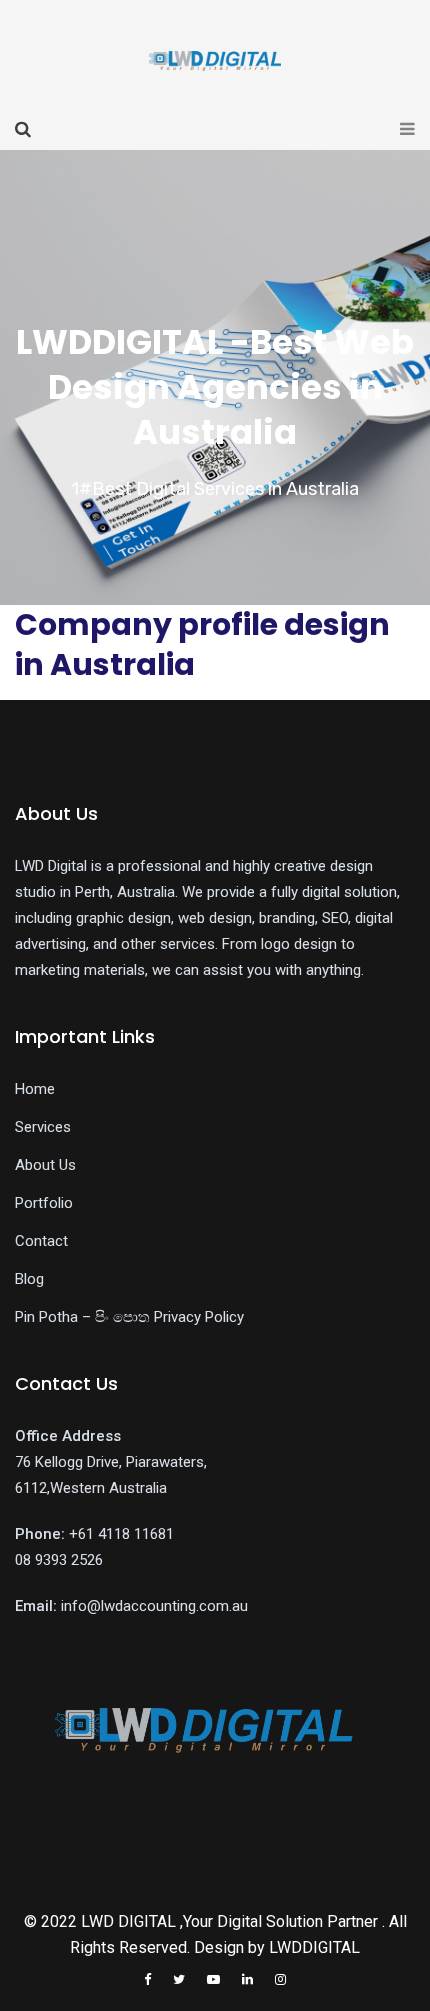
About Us (45, 1165)
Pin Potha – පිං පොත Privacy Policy (129, 1317)
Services (43, 1127)
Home (35, 1089)
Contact (41, 1241)
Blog (29, 1279)
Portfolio (44, 1203)
